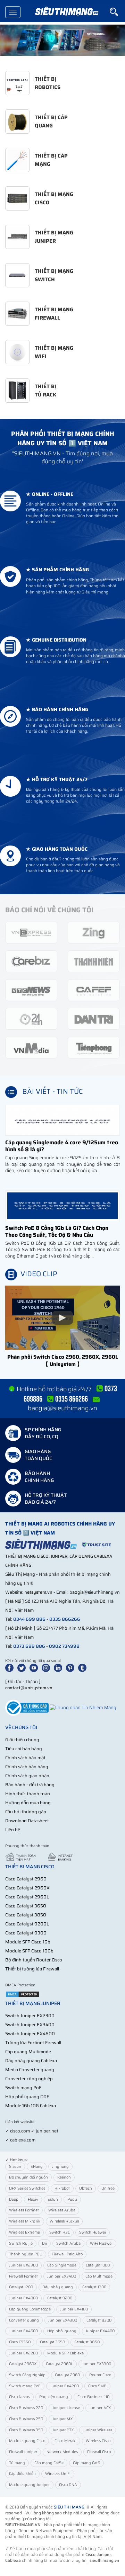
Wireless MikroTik (25, 2221)
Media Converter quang (30, 2070)
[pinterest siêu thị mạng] (72, 1668)
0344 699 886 (29, 1619)
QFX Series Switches (27, 2188)
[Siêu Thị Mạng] (66, 12)
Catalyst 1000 (98, 2265)
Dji (44, 2243)
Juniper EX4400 (100, 2331)
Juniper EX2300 (23, 2265)
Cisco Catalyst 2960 (26, 1879)
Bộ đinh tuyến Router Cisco (34, 1960)
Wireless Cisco (98, 2441)
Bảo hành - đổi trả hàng (30, 1785)
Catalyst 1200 (21, 2287)
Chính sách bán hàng (27, 1767)
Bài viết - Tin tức (53, 1091)
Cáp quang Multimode (28, 2052)
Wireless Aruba (62, 2210)
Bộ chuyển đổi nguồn (28, 2177)
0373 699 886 (29, 1646)
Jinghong (60, 2167)
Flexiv (33, 2199)
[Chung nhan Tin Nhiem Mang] (83, 1707)
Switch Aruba (68, 2243)
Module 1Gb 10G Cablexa (31, 2106)
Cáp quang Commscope (30, 2309)
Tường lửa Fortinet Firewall (33, 2043)
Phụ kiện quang (54, 2397)
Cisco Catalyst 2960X (27, 1888)
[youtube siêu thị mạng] (35, 1668)
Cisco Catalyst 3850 (26, 1915)
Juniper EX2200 (23, 2353)
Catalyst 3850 (87, 2342)
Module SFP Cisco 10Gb (29, 1951)
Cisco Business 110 (93, 2397)
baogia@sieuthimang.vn (62, 1408)
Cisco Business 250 (26, 2419)
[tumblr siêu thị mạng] (84, 1668)
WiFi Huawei (101, 2243)
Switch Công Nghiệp (27, 2375)
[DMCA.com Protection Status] (23, 1994)
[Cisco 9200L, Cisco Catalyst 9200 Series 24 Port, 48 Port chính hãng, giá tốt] (62, 40)
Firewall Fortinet (23, 2276)
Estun (53, 2199)
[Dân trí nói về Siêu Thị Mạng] (94, 1018)
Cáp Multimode (99, 2276)
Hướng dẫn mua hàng (28, 1803)
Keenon (64, 2177)
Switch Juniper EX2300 (30, 2016)
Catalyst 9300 (99, 2320)
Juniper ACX (100, 2408)
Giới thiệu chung (22, 1740)
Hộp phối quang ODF (27, 2097)
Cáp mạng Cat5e (49, 2463)
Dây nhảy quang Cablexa (31, 2061)
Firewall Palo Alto (67, 2254)
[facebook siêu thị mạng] (11, 1668)
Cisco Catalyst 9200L (27, 1924)
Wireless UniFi (58, 2474)
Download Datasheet (27, 1821)
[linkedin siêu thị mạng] (59, 1668)
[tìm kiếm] (117, 12)
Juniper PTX (63, 2430)
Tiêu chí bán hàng (24, 1749)
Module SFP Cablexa (65, 2353)
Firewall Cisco (99, 2452)
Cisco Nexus (19, 2397)
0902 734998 (64, 1646)
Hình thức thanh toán (28, 1794)
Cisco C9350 (20, 2342)
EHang (37, 2167)
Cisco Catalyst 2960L (27, 1897)
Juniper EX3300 (97, 2364)
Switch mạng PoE (23, 2088)
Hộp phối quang (62, 2331)
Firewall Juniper (23, 2452)
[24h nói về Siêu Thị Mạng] (31, 1018)
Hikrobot (62, 2188)
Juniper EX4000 (23, 2298)
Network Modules (62, 2452)
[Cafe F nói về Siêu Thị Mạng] (94, 990)
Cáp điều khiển (22, 2474)
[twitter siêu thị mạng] (23, 1668)
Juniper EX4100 (74, 2309)
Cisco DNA (68, 2485)
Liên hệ (13, 1830)
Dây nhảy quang (58, 2287)
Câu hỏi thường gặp (26, 1812)
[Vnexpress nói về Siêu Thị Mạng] (31, 932)
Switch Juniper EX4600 (30, 2034)
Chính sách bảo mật (25, 1758)
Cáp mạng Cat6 (86, 2463)
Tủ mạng (17, 2463)
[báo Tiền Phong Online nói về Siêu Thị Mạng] (94, 1047)
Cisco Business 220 (26, 2408)
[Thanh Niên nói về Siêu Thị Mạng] (94, 961)
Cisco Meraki (65, 2441)
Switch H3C (60, 2232)
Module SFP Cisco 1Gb (28, 1942)
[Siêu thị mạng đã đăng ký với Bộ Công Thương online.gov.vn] (27, 1707)
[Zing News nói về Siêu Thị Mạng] (94, 932)
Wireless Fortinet (24, 2210)
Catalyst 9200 (60, 2298)
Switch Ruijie (21, 2243)
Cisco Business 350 (26, 2430)
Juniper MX (62, 2419)
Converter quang (24, 2320)
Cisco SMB (97, 2386)
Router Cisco (100, 2375)
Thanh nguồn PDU (26, 2254)
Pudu (72, 2199)
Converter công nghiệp (29, 2079)
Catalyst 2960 (67, 2375)
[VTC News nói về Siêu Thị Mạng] (31, 990)
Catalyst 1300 (94, 2287)
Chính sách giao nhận (27, 1776)
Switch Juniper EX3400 (30, 2025)
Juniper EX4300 (63, 2320)
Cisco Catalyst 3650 (26, 1906)
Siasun (15, 2167)
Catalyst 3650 (52, 2342)
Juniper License (66, 2408)
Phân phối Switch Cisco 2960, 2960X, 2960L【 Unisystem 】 (63, 1361)
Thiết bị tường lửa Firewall (32, 1969)
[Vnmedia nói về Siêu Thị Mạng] (31, 1047)
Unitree (108, 2188)
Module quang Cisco (27, 2441)
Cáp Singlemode (62, 2265)
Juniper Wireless (98, 2430)
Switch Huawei (93, 2232)
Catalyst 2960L (59, 2364)
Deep (14, 2199)
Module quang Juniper (29, 2485)
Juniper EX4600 (23, 2331)
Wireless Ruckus (64, 2221)
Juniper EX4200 (64, 2386)
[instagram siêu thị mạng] (47, 1668)
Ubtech (86, 2188)
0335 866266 (65, 1619)
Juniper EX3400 (62, 2276)
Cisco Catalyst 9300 (26, 1933)
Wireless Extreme (24, 2232)
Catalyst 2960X (23, 2364)
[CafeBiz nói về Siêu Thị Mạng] (31, 961)
